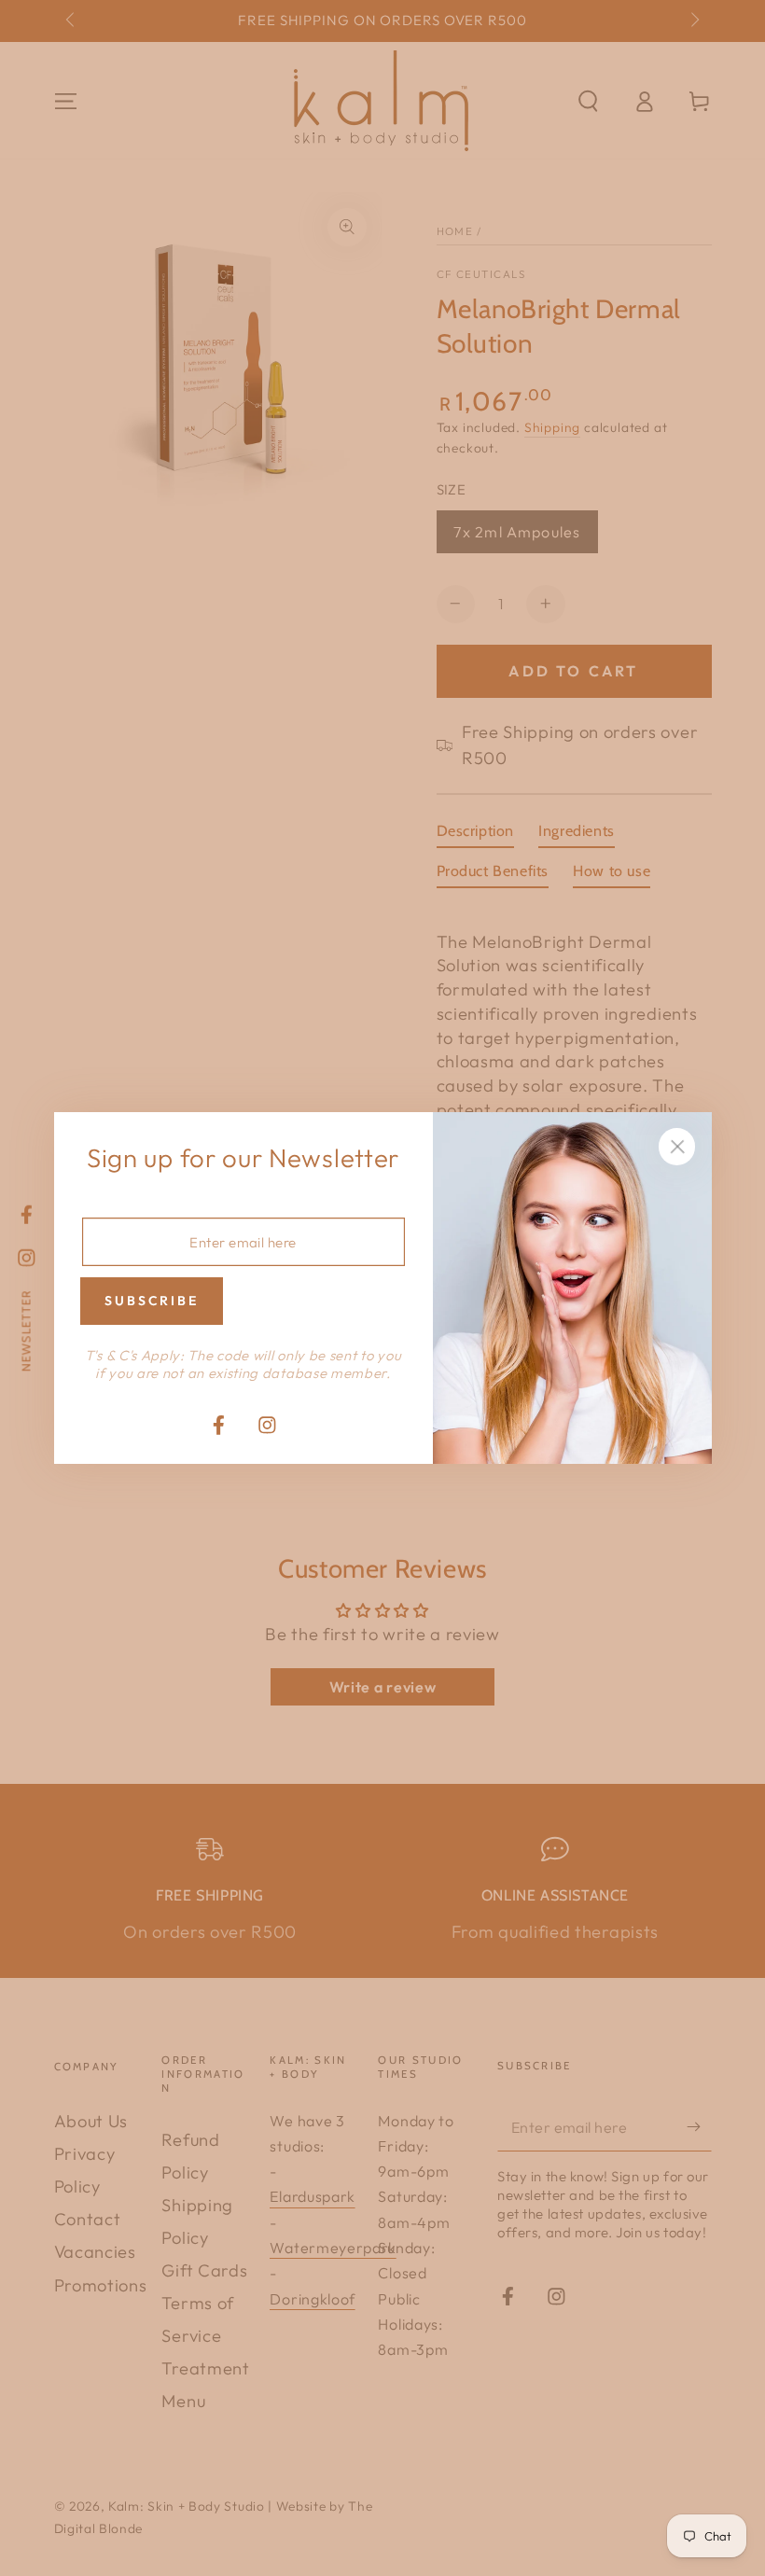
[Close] (677, 1147)
